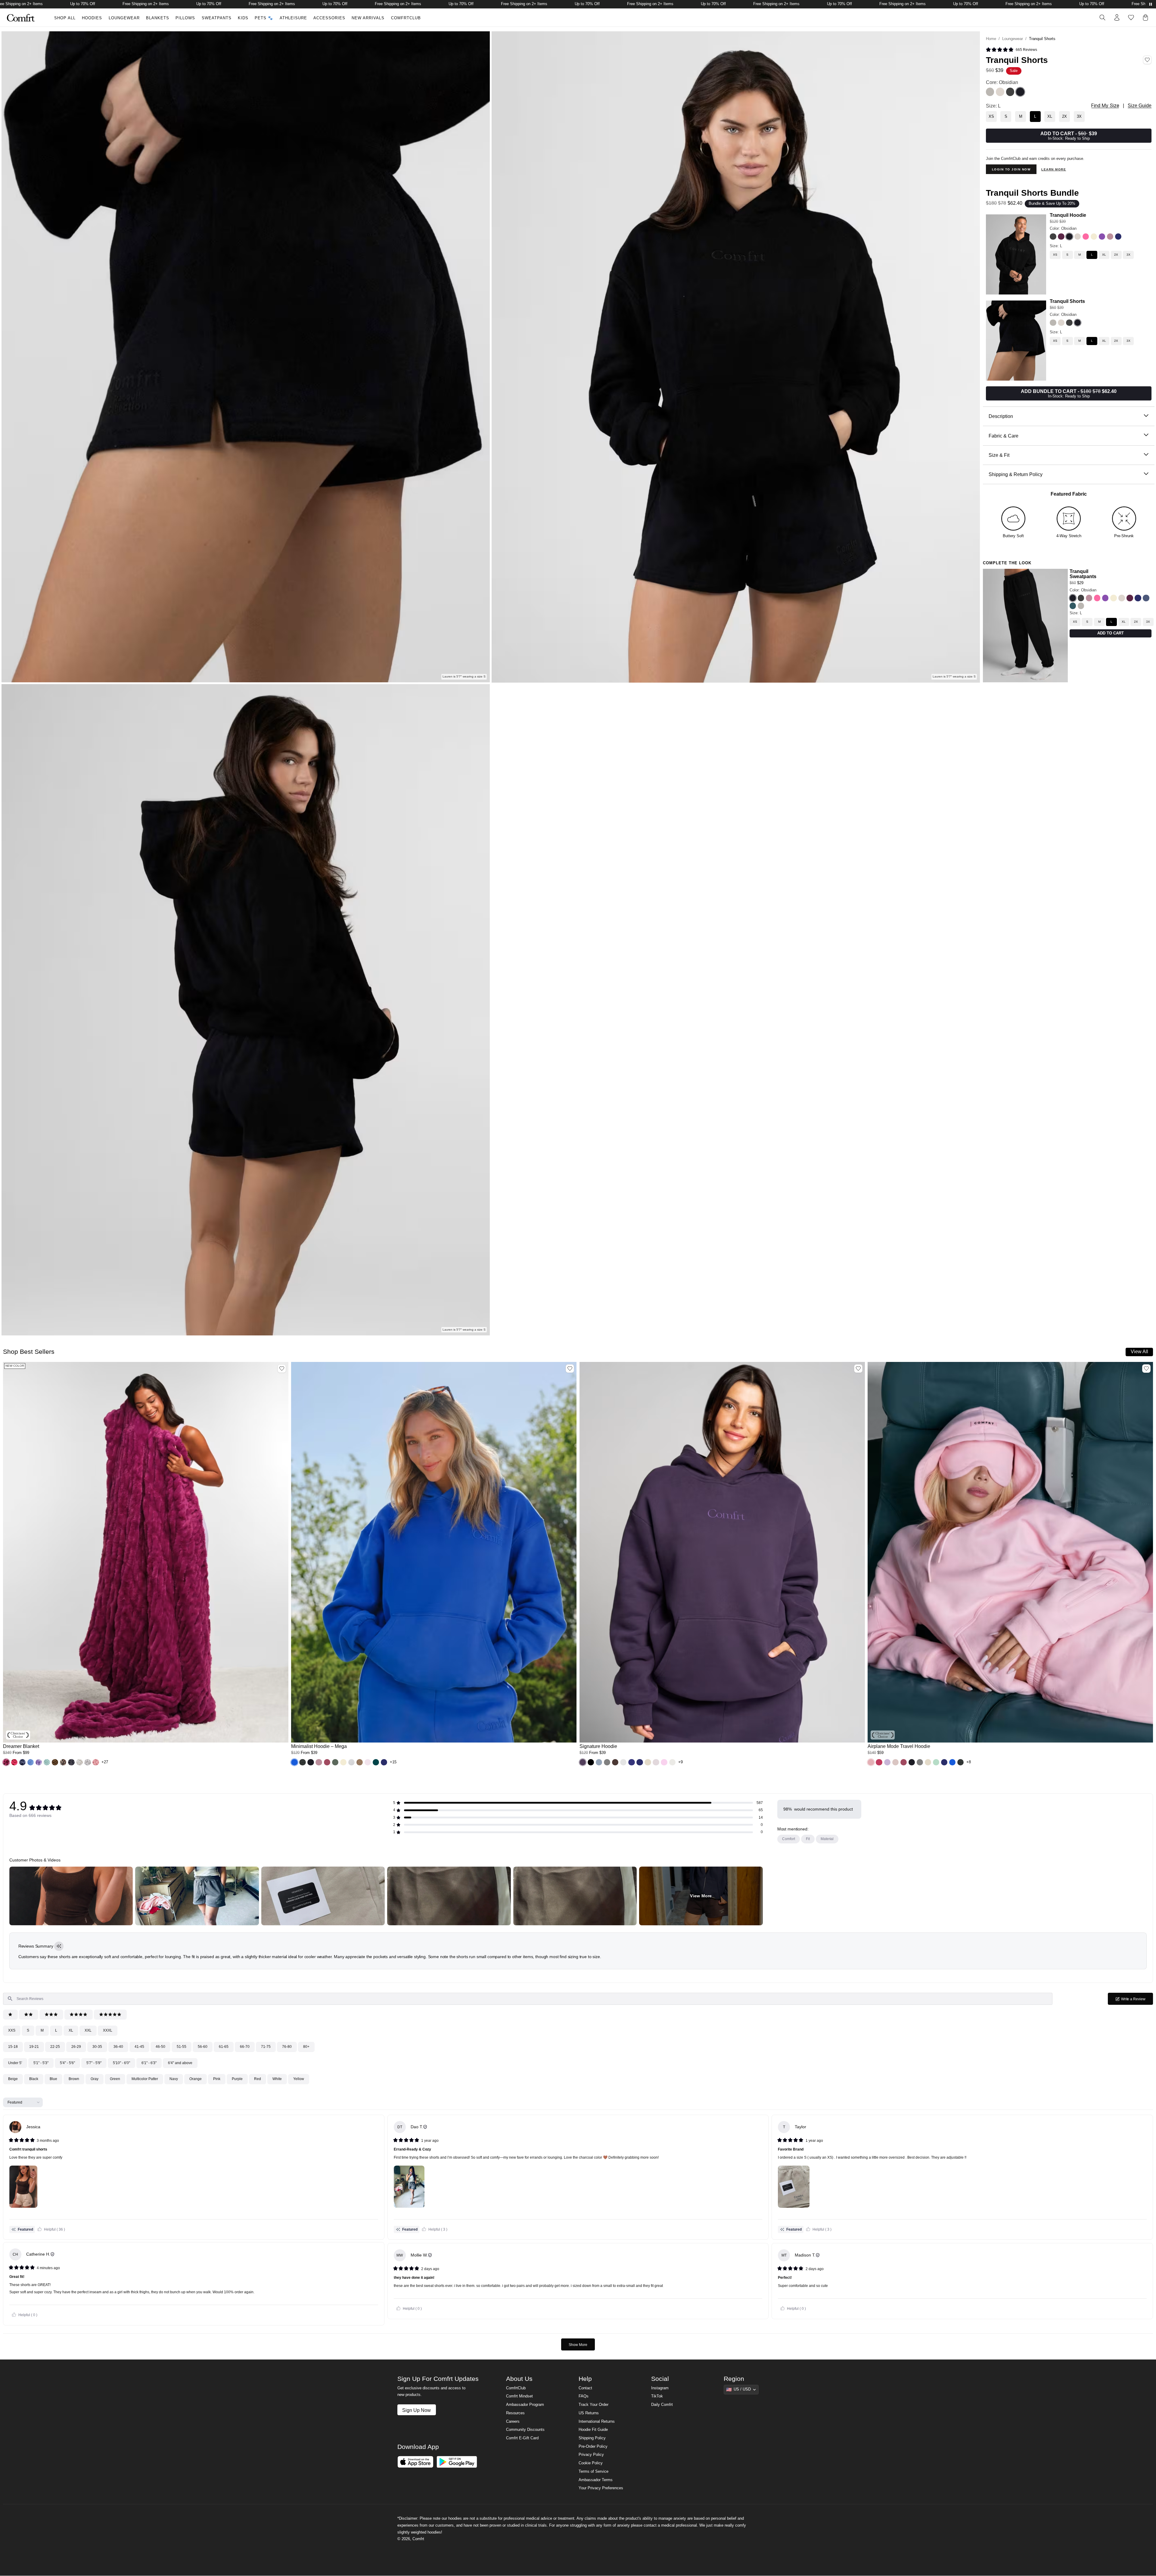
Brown (74, 2079)
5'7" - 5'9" (94, 2063)
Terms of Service (594, 2472)
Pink (217, 2079)
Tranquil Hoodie (1068, 215)
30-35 (97, 2047)
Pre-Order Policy (593, 2447)
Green (115, 2079)
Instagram (660, 2389)
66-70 (245, 2047)
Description (1001, 416)
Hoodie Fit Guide (593, 2431)
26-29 (76, 2047)
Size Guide (1140, 106)
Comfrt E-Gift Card (522, 2439)
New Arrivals (368, 18)
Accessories (329, 18)
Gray (95, 2079)
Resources (515, 2414)
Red (258, 2079)
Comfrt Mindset (519, 2397)
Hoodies (92, 18)
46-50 (160, 2047)
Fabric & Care (1004, 436)
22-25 (55, 2047)
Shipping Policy (592, 2439)
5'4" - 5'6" (67, 2063)
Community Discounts (525, 2431)
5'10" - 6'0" (121, 2063)
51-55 (182, 2047)
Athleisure (293, 18)
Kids (243, 18)
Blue (53, 2079)
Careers (513, 2422)
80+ (306, 2047)
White (277, 2079)
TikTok (657, 2397)
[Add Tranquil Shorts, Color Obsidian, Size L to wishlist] (1147, 60)
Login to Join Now (1011, 169)
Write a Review (1137, 2001)
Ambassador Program (525, 2406)
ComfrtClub (406, 18)
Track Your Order (594, 2406)
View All (1139, 1351)
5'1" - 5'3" (41, 2063)
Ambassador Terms (596, 2481)
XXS (12, 2030)
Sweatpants (217, 18)
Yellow (299, 2079)
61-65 (224, 2047)
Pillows (185, 18)
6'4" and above (180, 2063)
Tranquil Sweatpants (1083, 574)
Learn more (1054, 169)
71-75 (266, 2047)
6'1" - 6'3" (149, 2063)
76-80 (287, 2047)
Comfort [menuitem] (789, 1839)
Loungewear (124, 18)
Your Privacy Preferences (601, 2489)
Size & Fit (999, 455)
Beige (13, 2079)
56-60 (203, 2047)
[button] (6, 1762)
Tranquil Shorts (1067, 301)
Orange (196, 2079)
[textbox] (528, 1999)
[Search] (1102, 17)
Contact (585, 2389)
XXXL (108, 2030)
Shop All (65, 18)
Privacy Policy (591, 2456)
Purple (237, 2079)
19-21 (34, 2047)
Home (991, 39)
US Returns (589, 2414)
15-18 (13, 2047)
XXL (88, 2030)
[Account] (1117, 17)
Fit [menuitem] (808, 1839)
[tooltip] (59, 1946)
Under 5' (15, 2063)
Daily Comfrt (662, 2406)
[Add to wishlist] (282, 1369)
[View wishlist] (1131, 17)
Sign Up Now (416, 2411)
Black (34, 2079)
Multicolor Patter (145, 2079)
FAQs (584, 2397)
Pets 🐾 (264, 18)
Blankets (158, 18)
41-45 (139, 2047)
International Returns (597, 2422)
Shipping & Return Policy (1016, 474)
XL (71, 2030)
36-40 (118, 2047)
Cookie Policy (591, 2464)
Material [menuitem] (827, 1839)
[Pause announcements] (1151, 4)
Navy (174, 2079)
